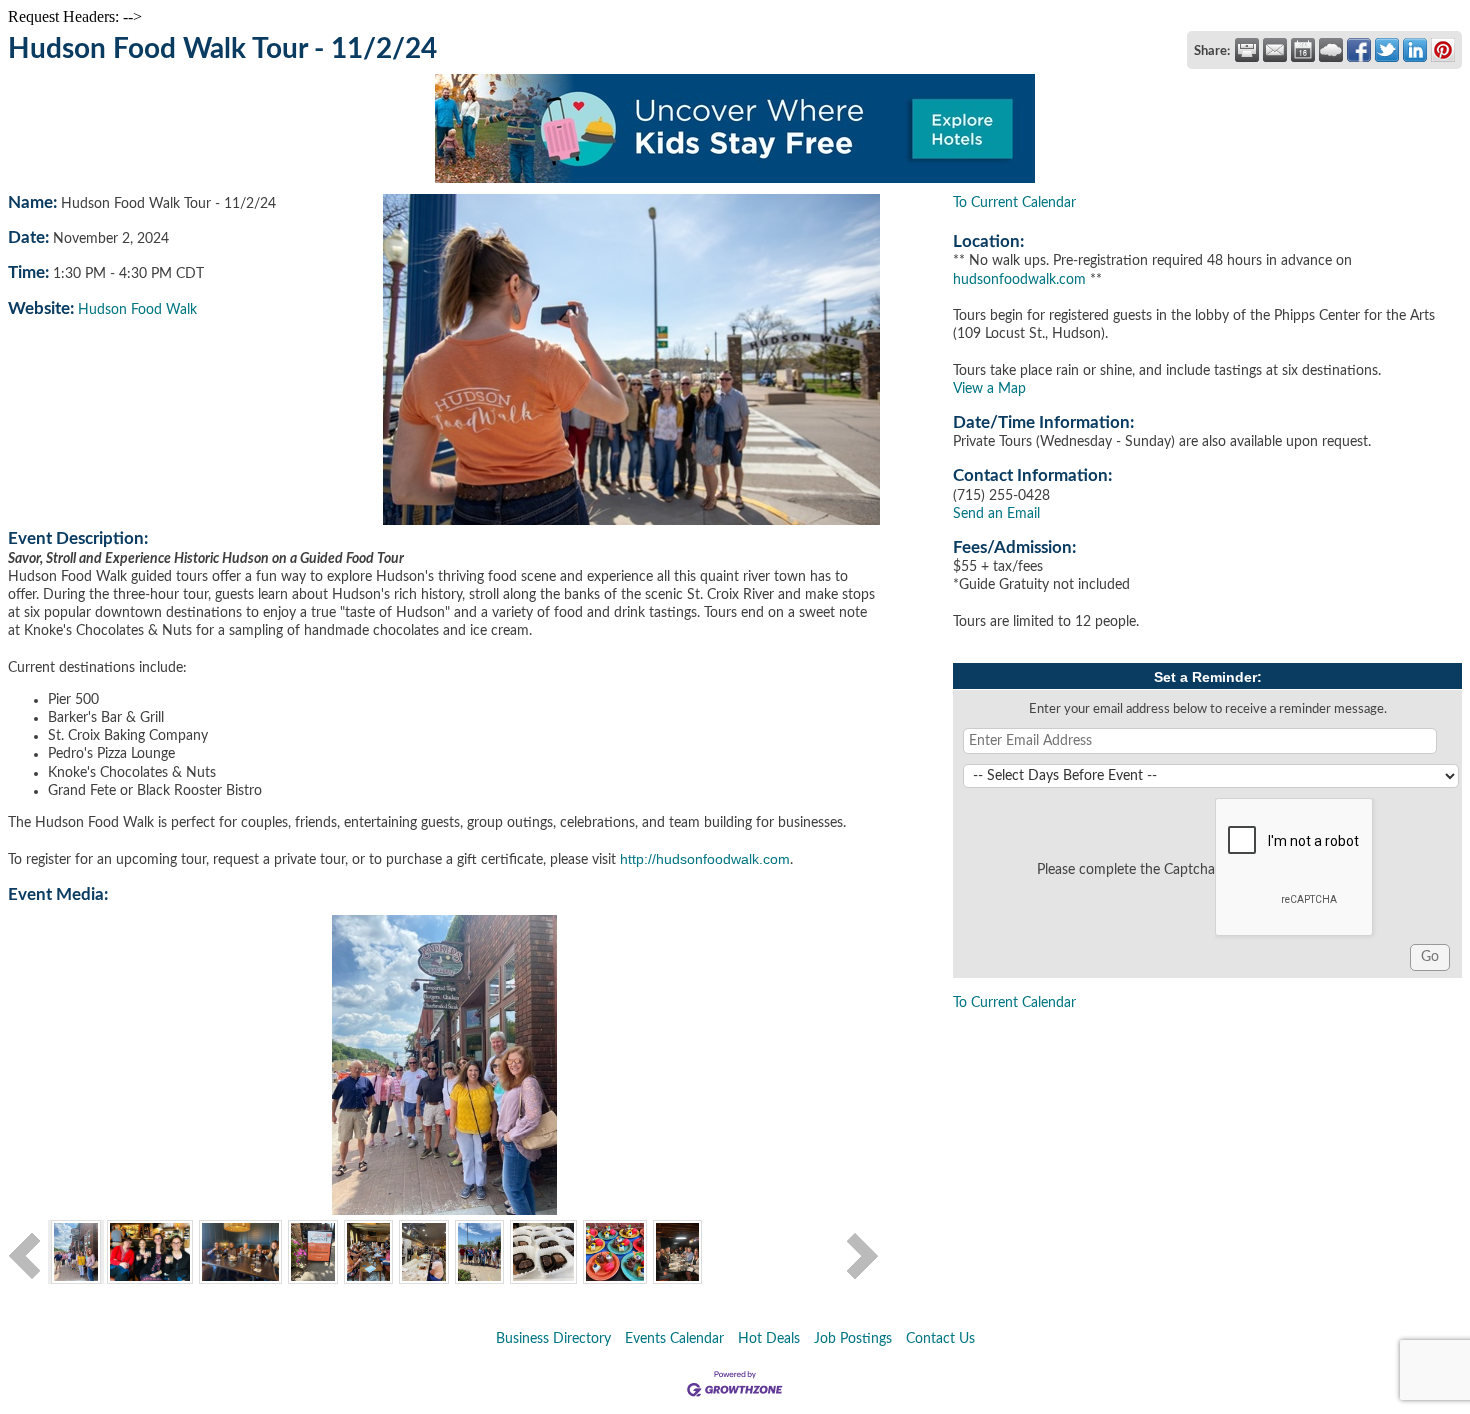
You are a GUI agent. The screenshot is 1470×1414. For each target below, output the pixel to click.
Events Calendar (674, 1339)
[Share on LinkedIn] (1415, 50)
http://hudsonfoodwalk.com (705, 859)
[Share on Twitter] (1387, 50)
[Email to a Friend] (1275, 50)
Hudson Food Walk (137, 310)
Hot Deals (769, 1339)
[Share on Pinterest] (1443, 50)
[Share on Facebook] (1359, 50)
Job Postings (853, 1339)
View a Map (989, 389)
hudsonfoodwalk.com (1019, 280)
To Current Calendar (1014, 203)
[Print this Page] (1247, 50)
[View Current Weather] (1331, 50)
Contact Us (940, 1339)
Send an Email (996, 514)
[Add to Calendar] (1303, 50)
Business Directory (553, 1339)
